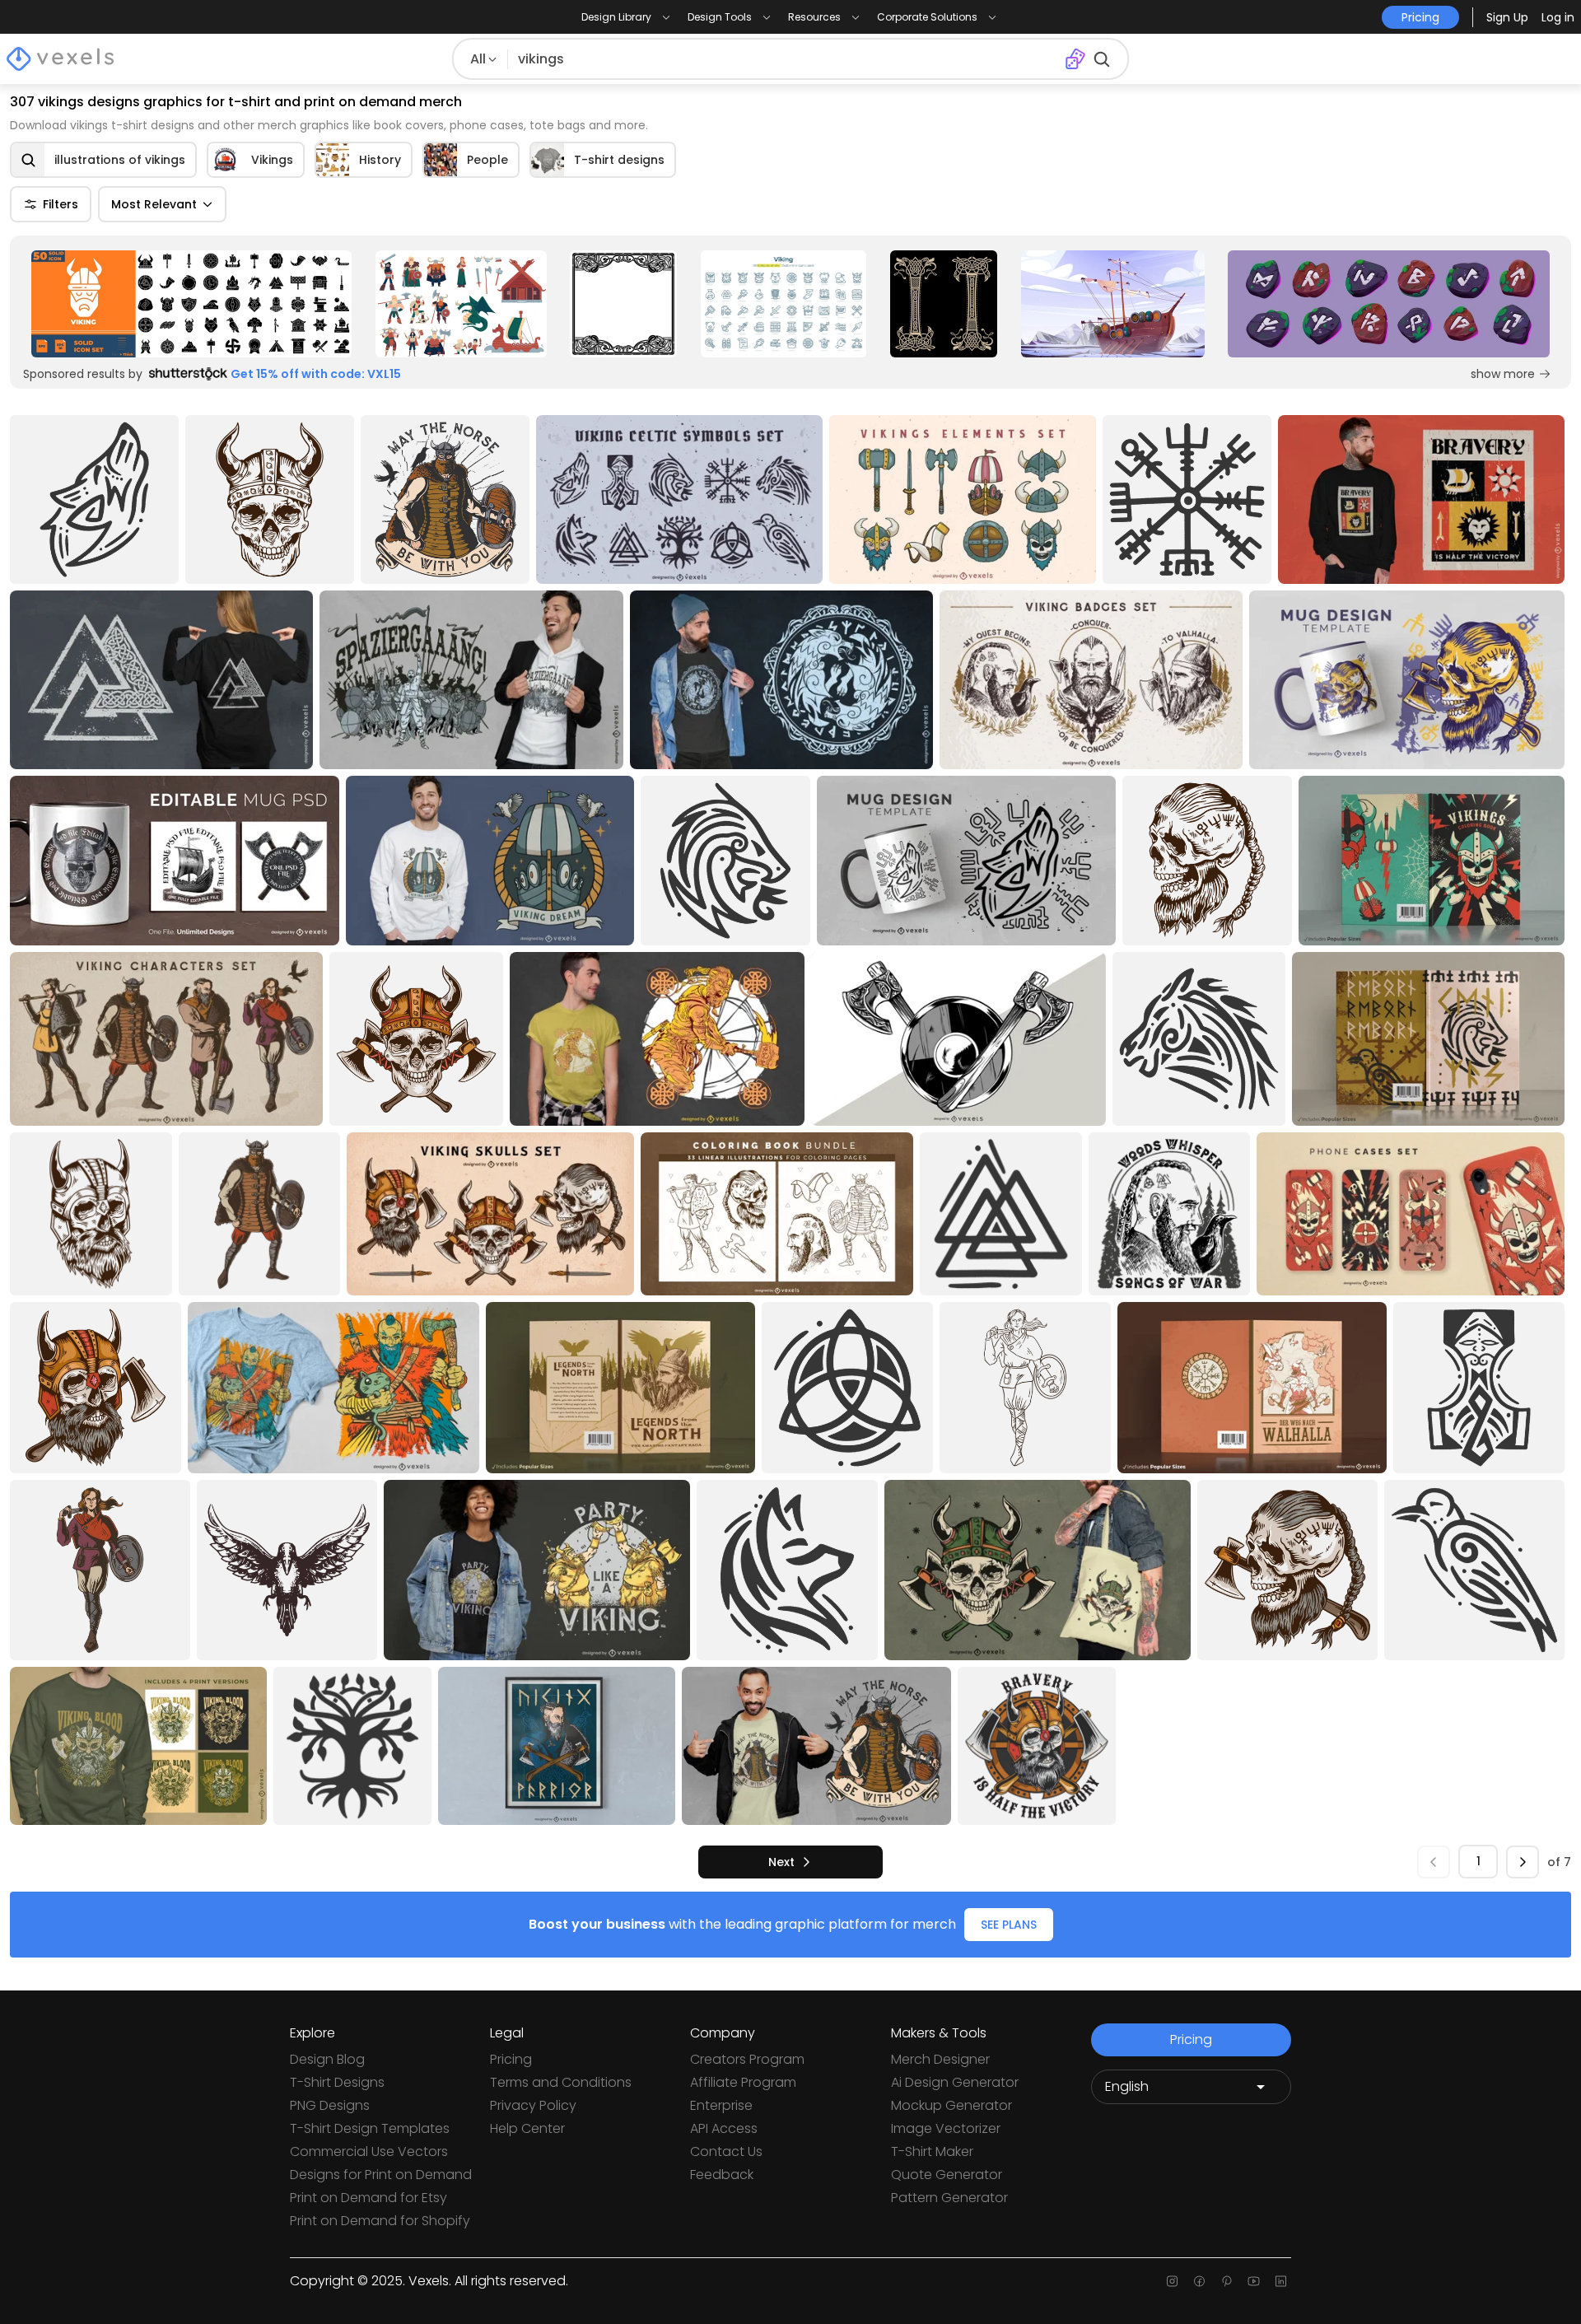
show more (1503, 374)
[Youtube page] (1254, 2281)
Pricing (511, 2059)
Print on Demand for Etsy (368, 2198)
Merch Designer (940, 2059)
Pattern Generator (949, 2198)
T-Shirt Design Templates (370, 2128)
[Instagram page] (1172, 2281)
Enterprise (721, 2105)
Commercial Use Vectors (369, 2151)
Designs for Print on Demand (381, 2175)
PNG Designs (330, 2105)
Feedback (722, 2175)
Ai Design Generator (955, 2082)
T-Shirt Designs (337, 2082)
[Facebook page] (1199, 2281)
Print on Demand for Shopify (380, 2221)
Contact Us (726, 2151)
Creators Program (747, 2059)
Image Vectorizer (946, 2128)
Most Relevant (154, 204)
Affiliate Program (743, 2082)
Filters (61, 204)
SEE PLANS (1009, 1925)
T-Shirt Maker (932, 2151)
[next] (1523, 1862)
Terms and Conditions (561, 2082)
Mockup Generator (951, 2105)
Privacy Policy (533, 2105)
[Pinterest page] (1227, 2281)
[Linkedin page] (1281, 2281)
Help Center (527, 2128)
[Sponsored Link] (192, 304)
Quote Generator (947, 2175)
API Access (724, 2128)
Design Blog (327, 2059)
